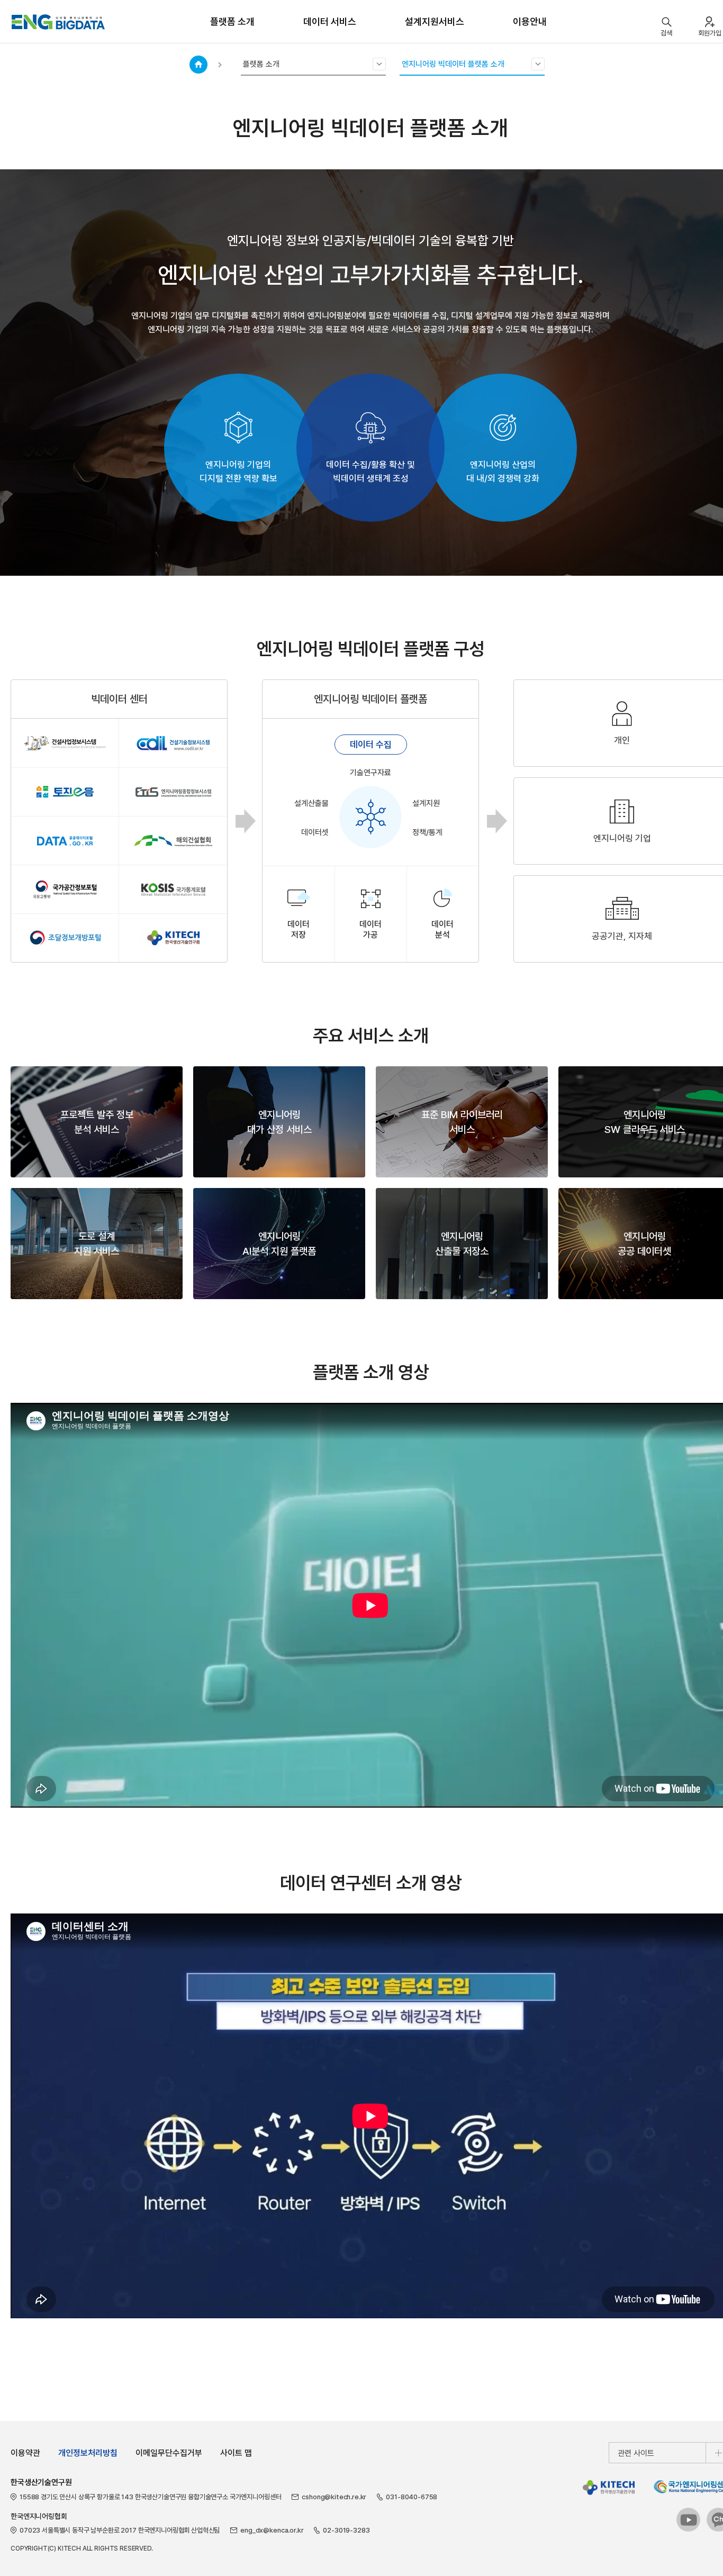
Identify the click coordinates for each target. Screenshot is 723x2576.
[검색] (666, 22)
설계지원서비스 (435, 21)
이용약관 (25, 2453)
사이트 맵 (236, 2453)
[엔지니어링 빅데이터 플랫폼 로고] (58, 22)
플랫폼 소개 (232, 21)
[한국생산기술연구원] (609, 2487)
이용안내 (530, 21)
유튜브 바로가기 (689, 2520)
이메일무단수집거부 (169, 2453)
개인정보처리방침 (88, 2453)
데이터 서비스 (330, 21)
